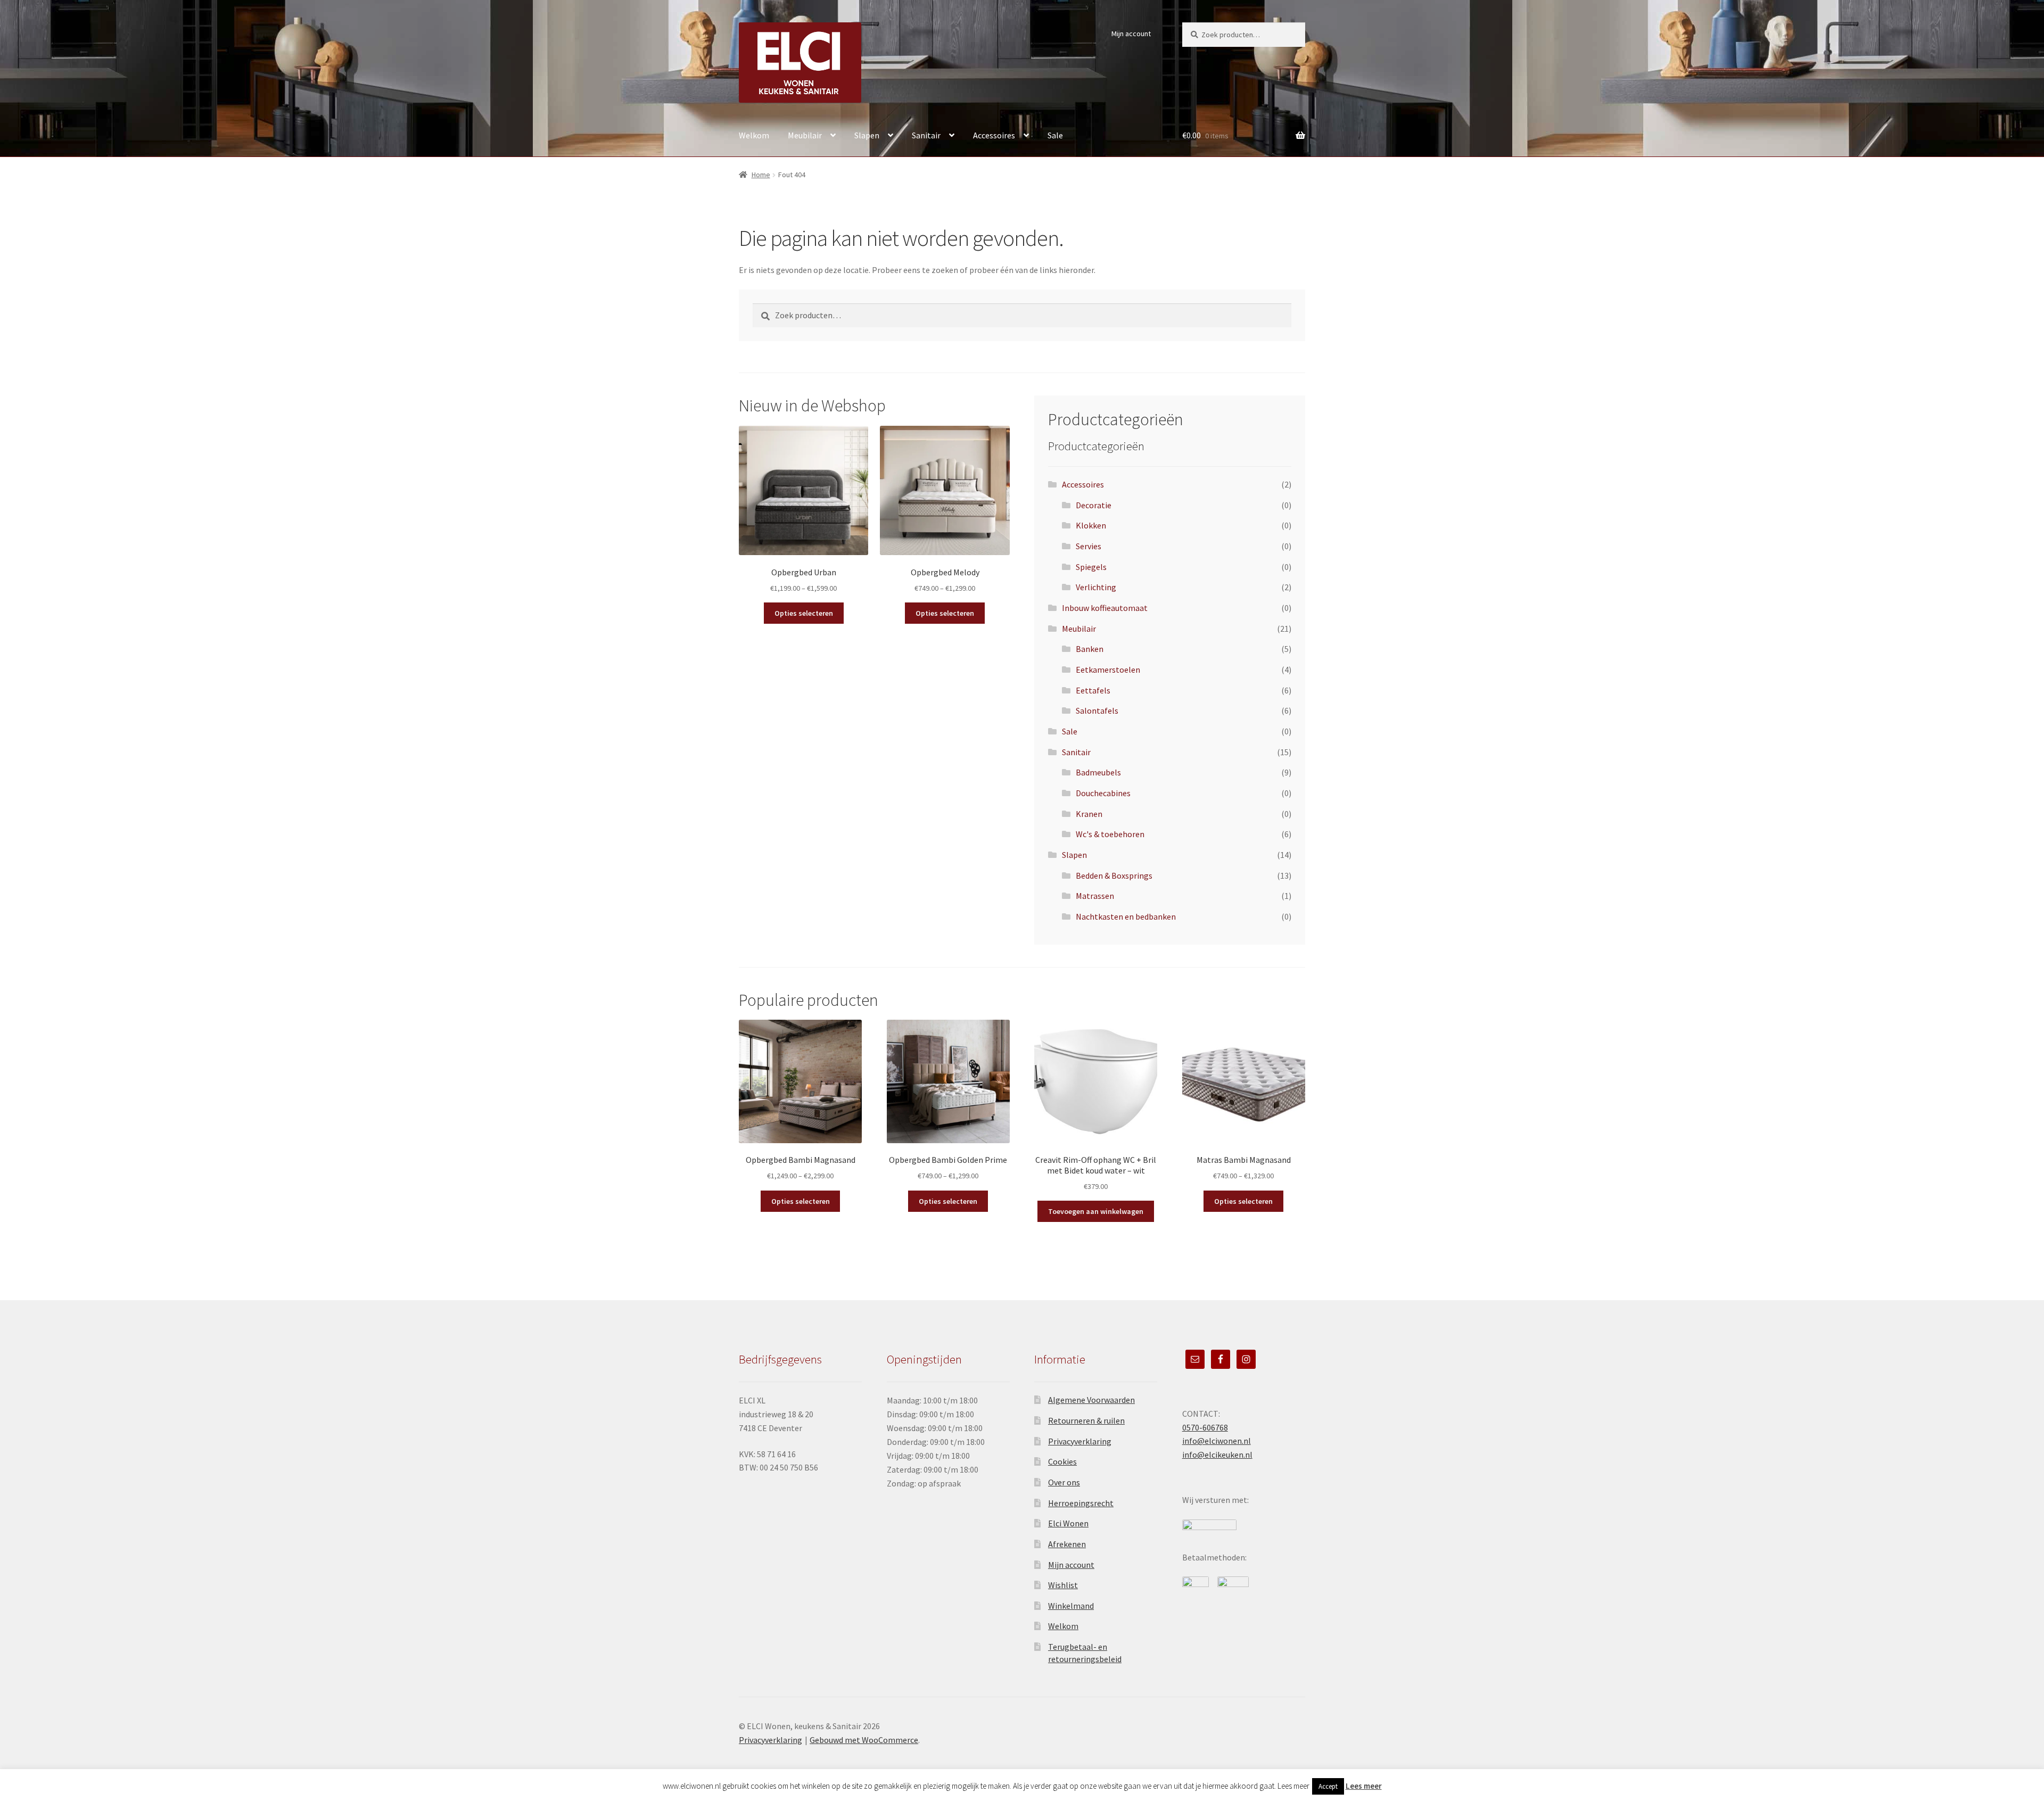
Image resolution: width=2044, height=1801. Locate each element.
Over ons (1064, 1482)
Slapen (867, 135)
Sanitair (926, 135)
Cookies (1062, 1461)
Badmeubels (1098, 772)
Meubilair (805, 135)
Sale (1055, 135)
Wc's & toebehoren (1110, 834)
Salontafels (1097, 711)
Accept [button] (1328, 1786)
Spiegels (1091, 567)
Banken (1090, 649)
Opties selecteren (804, 613)
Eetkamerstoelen (1108, 670)
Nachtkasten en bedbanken (1126, 916)
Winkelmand (1071, 1606)
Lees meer (1364, 1786)
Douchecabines (1103, 793)
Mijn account (1131, 34)
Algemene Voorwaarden (1091, 1400)
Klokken (1091, 525)
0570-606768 (1205, 1427)
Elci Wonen (1068, 1523)
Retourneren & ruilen (1086, 1420)
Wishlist (1063, 1585)
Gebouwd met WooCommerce (864, 1740)
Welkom (754, 135)
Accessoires (994, 135)
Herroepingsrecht (1081, 1503)
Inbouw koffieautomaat (1105, 608)
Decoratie (1094, 505)
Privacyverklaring (1080, 1441)
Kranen (1089, 814)
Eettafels (1093, 690)
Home (761, 175)
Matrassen (1095, 896)
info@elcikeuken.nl (1217, 1455)
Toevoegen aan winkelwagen (1096, 1211)
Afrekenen (1067, 1544)
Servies (1089, 546)
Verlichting (1096, 587)
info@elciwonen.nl (1217, 1441)
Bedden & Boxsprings (1114, 875)
